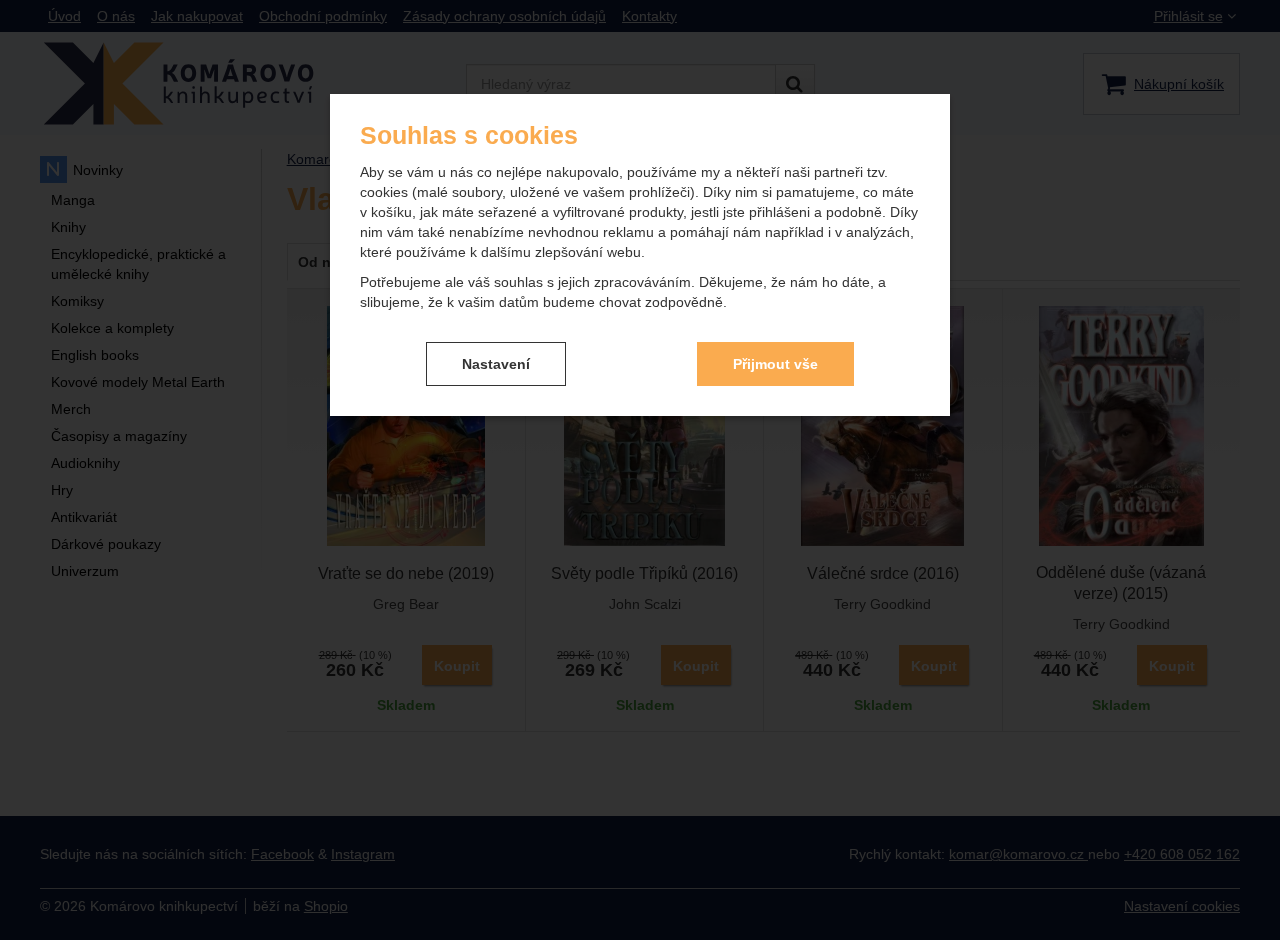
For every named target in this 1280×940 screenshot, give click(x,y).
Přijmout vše (775, 364)
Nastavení (496, 364)
